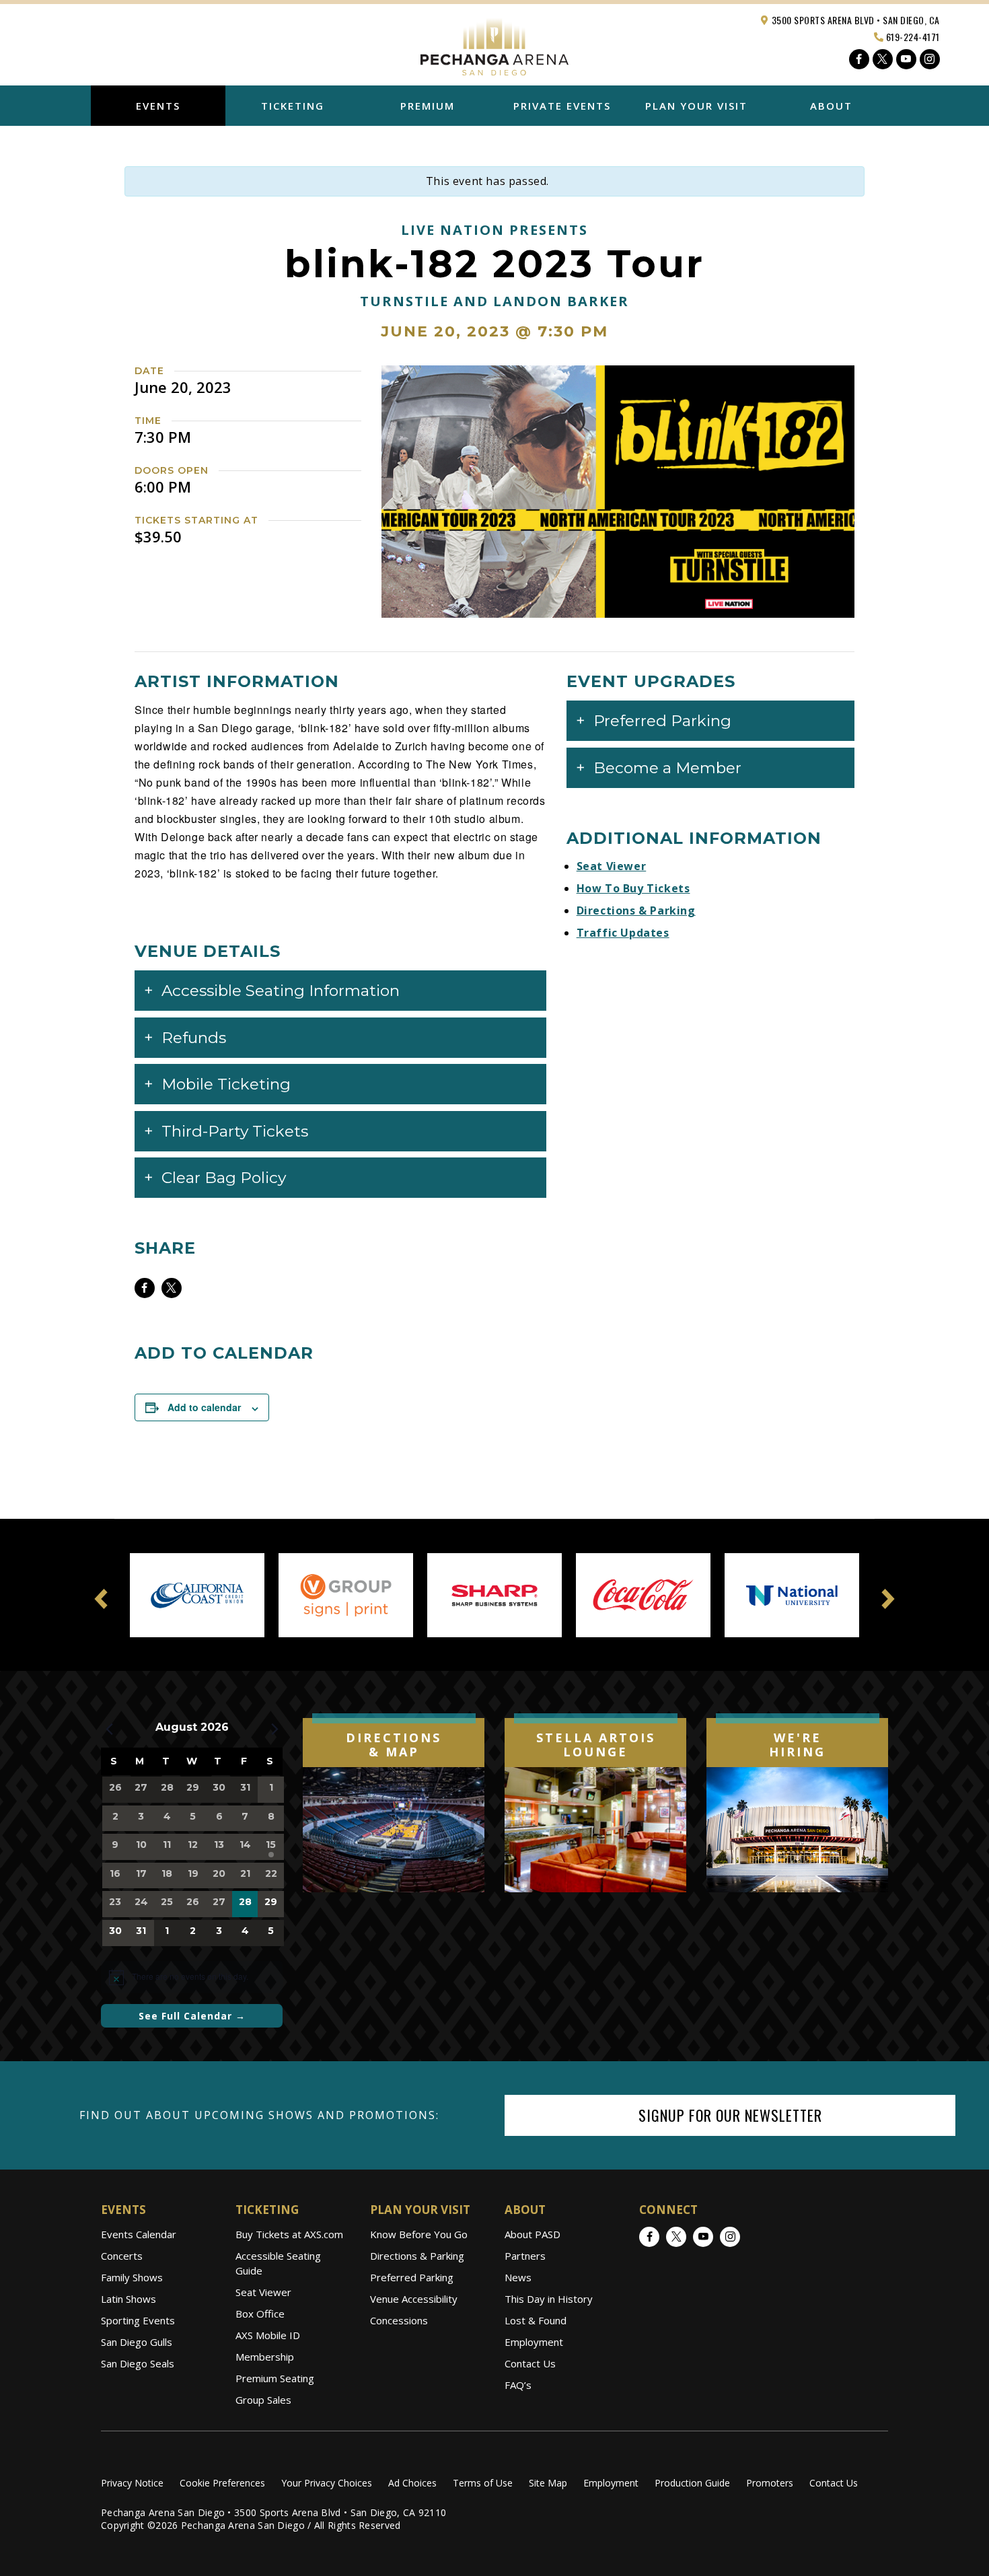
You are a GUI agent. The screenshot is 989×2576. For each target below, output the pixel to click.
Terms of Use (483, 2483)
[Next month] (274, 1729)
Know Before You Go (419, 2234)
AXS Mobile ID (268, 2335)
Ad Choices (412, 2483)
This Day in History (549, 2299)
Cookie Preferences (222, 2483)
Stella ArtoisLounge (596, 1745)
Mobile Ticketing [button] (226, 1084)
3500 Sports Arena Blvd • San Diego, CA (854, 20)
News (518, 2277)
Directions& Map (394, 1745)
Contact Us (530, 2363)
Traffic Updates (623, 933)
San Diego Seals (138, 2363)
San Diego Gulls (137, 2342)
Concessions (399, 2320)
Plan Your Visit (696, 106)
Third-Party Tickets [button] (235, 1131)
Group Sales (263, 2400)
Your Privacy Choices (327, 2483)
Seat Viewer (612, 866)
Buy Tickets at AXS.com (289, 2234)
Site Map (548, 2483)
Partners (525, 2256)
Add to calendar (204, 1407)
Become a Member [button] (667, 768)
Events (158, 106)
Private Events (562, 106)
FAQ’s (518, 2385)
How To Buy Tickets (633, 888)
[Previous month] (109, 1729)
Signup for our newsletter (730, 2115)
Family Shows (132, 2277)
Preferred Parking (412, 2277)
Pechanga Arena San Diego (494, 43)
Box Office (260, 2314)
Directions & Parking (636, 910)
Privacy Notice (132, 2483)
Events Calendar (139, 2234)
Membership (265, 2357)
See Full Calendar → (192, 2016)
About (831, 106)
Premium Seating (275, 2378)
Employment (534, 2342)
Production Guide (692, 2483)
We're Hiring (797, 1745)
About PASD (533, 2234)
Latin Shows (129, 2299)
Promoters (770, 2483)
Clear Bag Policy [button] (224, 1178)
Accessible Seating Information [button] (281, 991)
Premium (428, 106)
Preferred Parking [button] (662, 721)
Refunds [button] (194, 1038)
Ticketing (293, 106)
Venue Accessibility (414, 2299)
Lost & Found (536, 2320)
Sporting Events (138, 2320)
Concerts (122, 2256)
